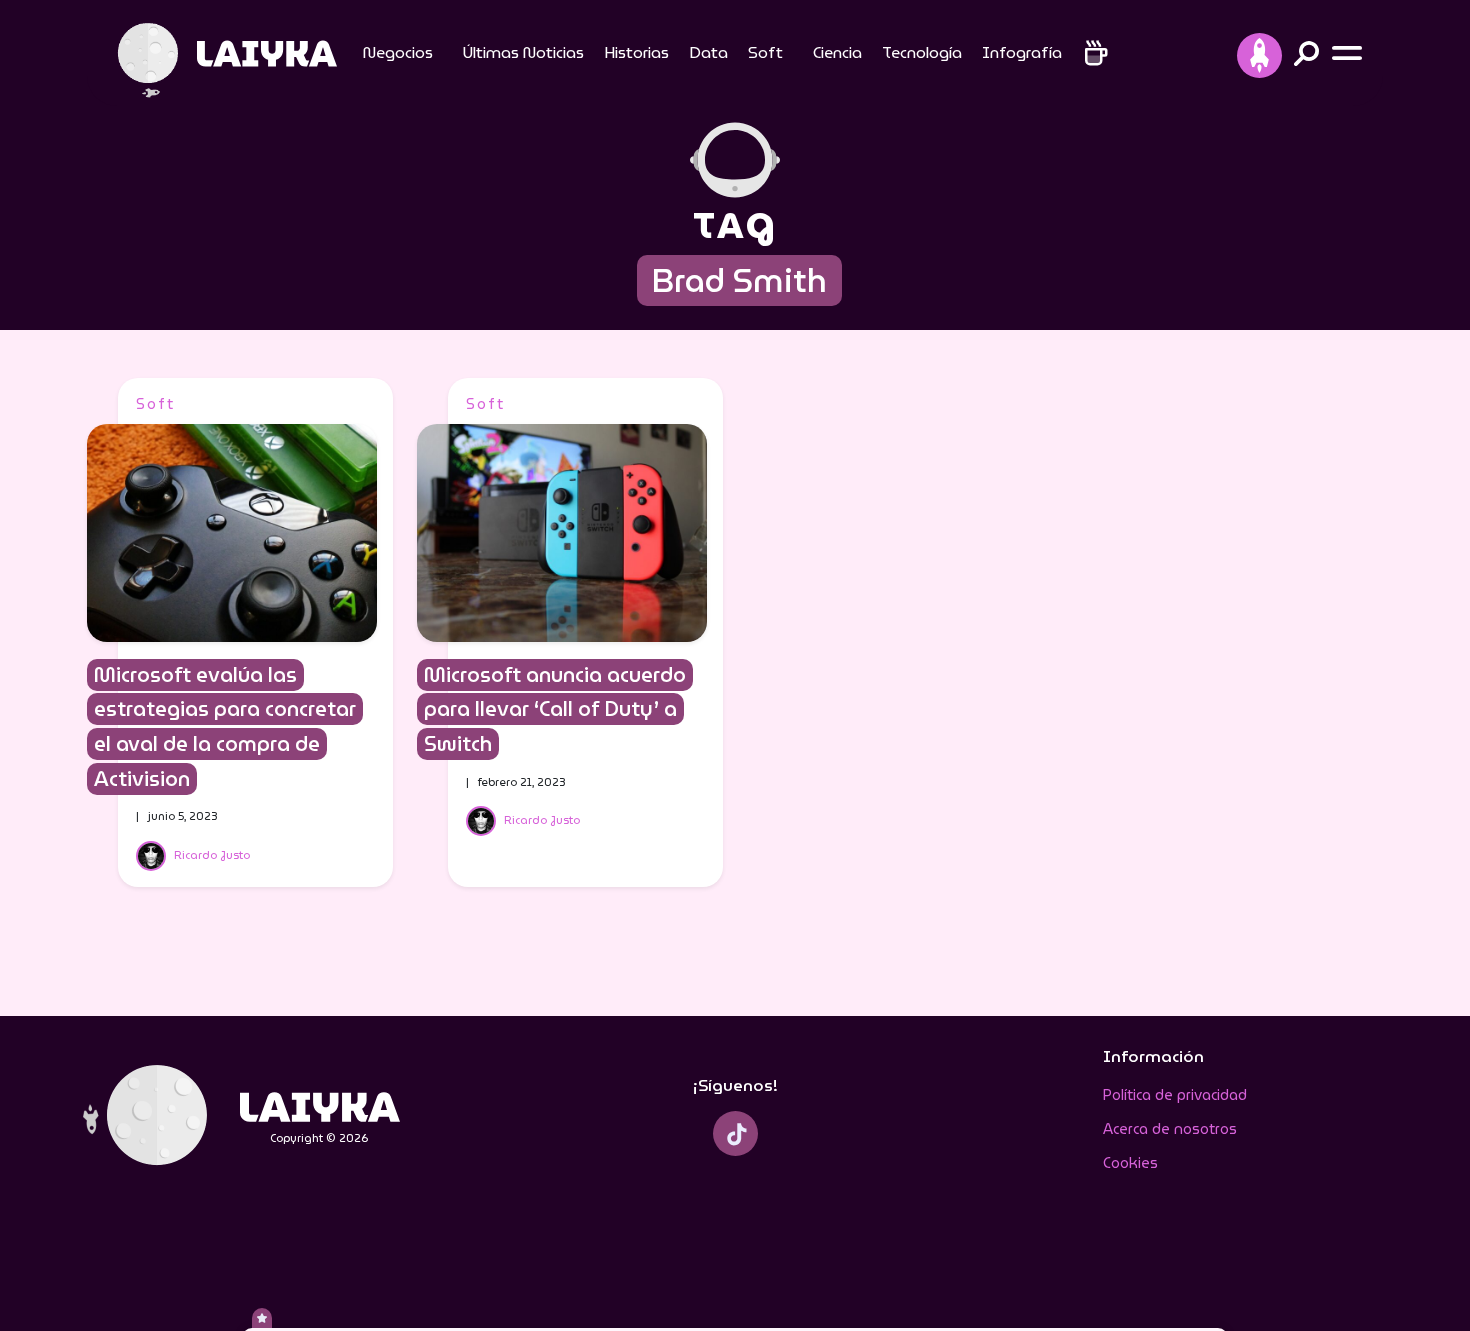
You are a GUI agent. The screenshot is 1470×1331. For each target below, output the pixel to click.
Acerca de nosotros (1170, 1129)
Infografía (1022, 52)
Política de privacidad (1175, 1095)
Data (708, 52)
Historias (636, 52)
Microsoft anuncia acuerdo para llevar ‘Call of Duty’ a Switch (555, 709)
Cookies (1130, 1163)
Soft (765, 52)
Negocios (398, 52)
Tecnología (922, 52)
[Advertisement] (1227, 678)
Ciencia (837, 52)
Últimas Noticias (523, 52)
